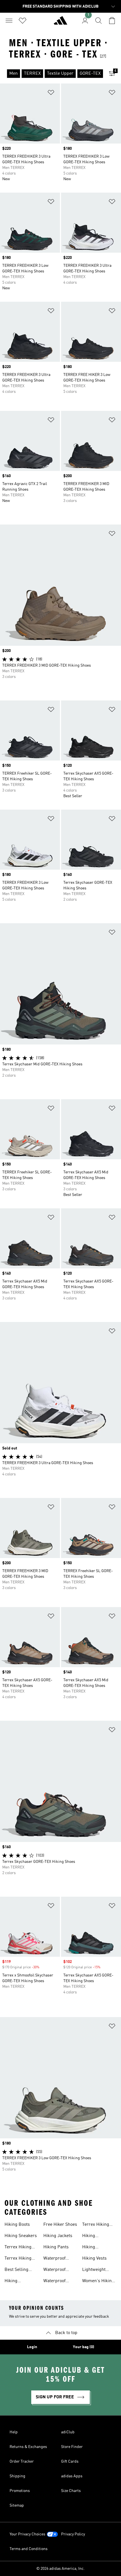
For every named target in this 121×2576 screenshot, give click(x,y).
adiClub (68, 2432)
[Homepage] (60, 23)
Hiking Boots (17, 2225)
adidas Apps (72, 2476)
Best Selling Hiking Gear (16, 2270)
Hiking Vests (94, 2258)
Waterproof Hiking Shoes (56, 2259)
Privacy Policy (73, 2534)
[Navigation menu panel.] (9, 21)
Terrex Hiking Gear (18, 2259)
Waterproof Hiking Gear (55, 2282)
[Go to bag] (112, 21)
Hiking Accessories (94, 2248)
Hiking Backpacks (15, 2282)
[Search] (98, 21)
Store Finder (72, 2447)
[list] (51, 74)
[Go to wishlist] (23, 21)
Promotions (20, 2491)
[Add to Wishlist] (51, 93)
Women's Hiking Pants (98, 2282)
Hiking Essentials (92, 2236)
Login (32, 2347)
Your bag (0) (84, 2347)
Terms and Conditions (29, 2549)
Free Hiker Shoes (60, 2225)
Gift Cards (70, 2462)
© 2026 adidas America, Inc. (60, 2569)
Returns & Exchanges (28, 2447)
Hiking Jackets (58, 2236)
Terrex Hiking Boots (18, 2248)
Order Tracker (22, 2462)
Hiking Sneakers (21, 2236)
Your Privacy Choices (27, 2534)
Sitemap (17, 2506)
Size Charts (71, 2491)
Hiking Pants (56, 2247)
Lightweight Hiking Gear (94, 2270)
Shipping (17, 2476)
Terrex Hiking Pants (96, 2225)
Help (14, 2432)
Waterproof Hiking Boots (56, 2270)
